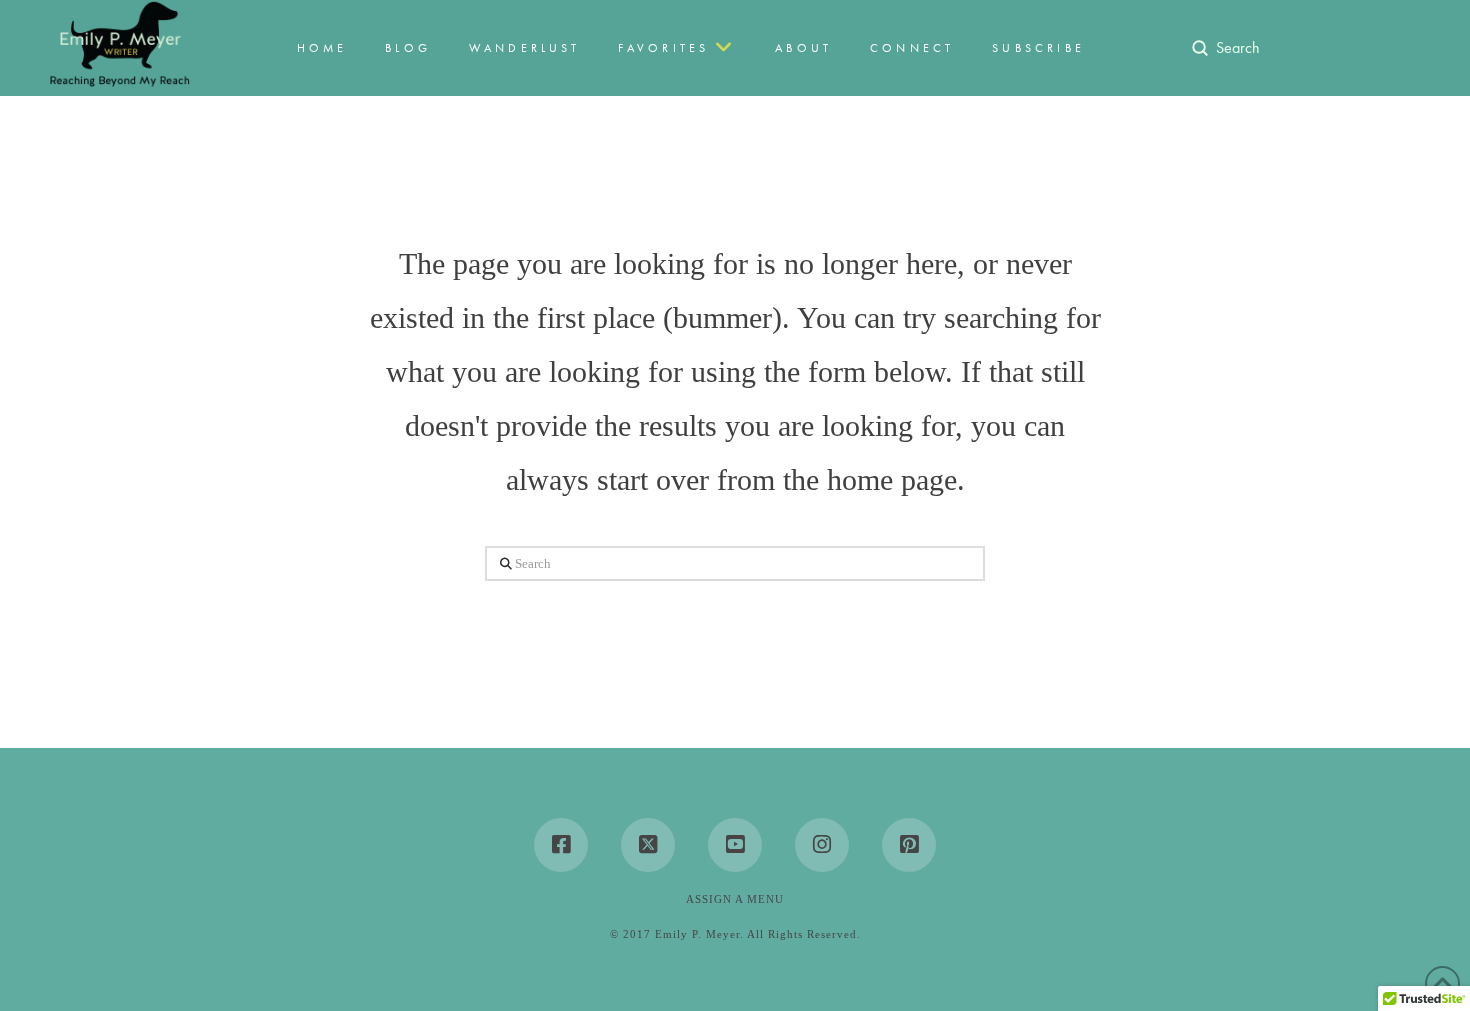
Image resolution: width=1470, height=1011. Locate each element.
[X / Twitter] (648, 845)
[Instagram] (822, 845)
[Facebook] (561, 845)
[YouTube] (735, 845)
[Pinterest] (909, 845)
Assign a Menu (735, 899)
